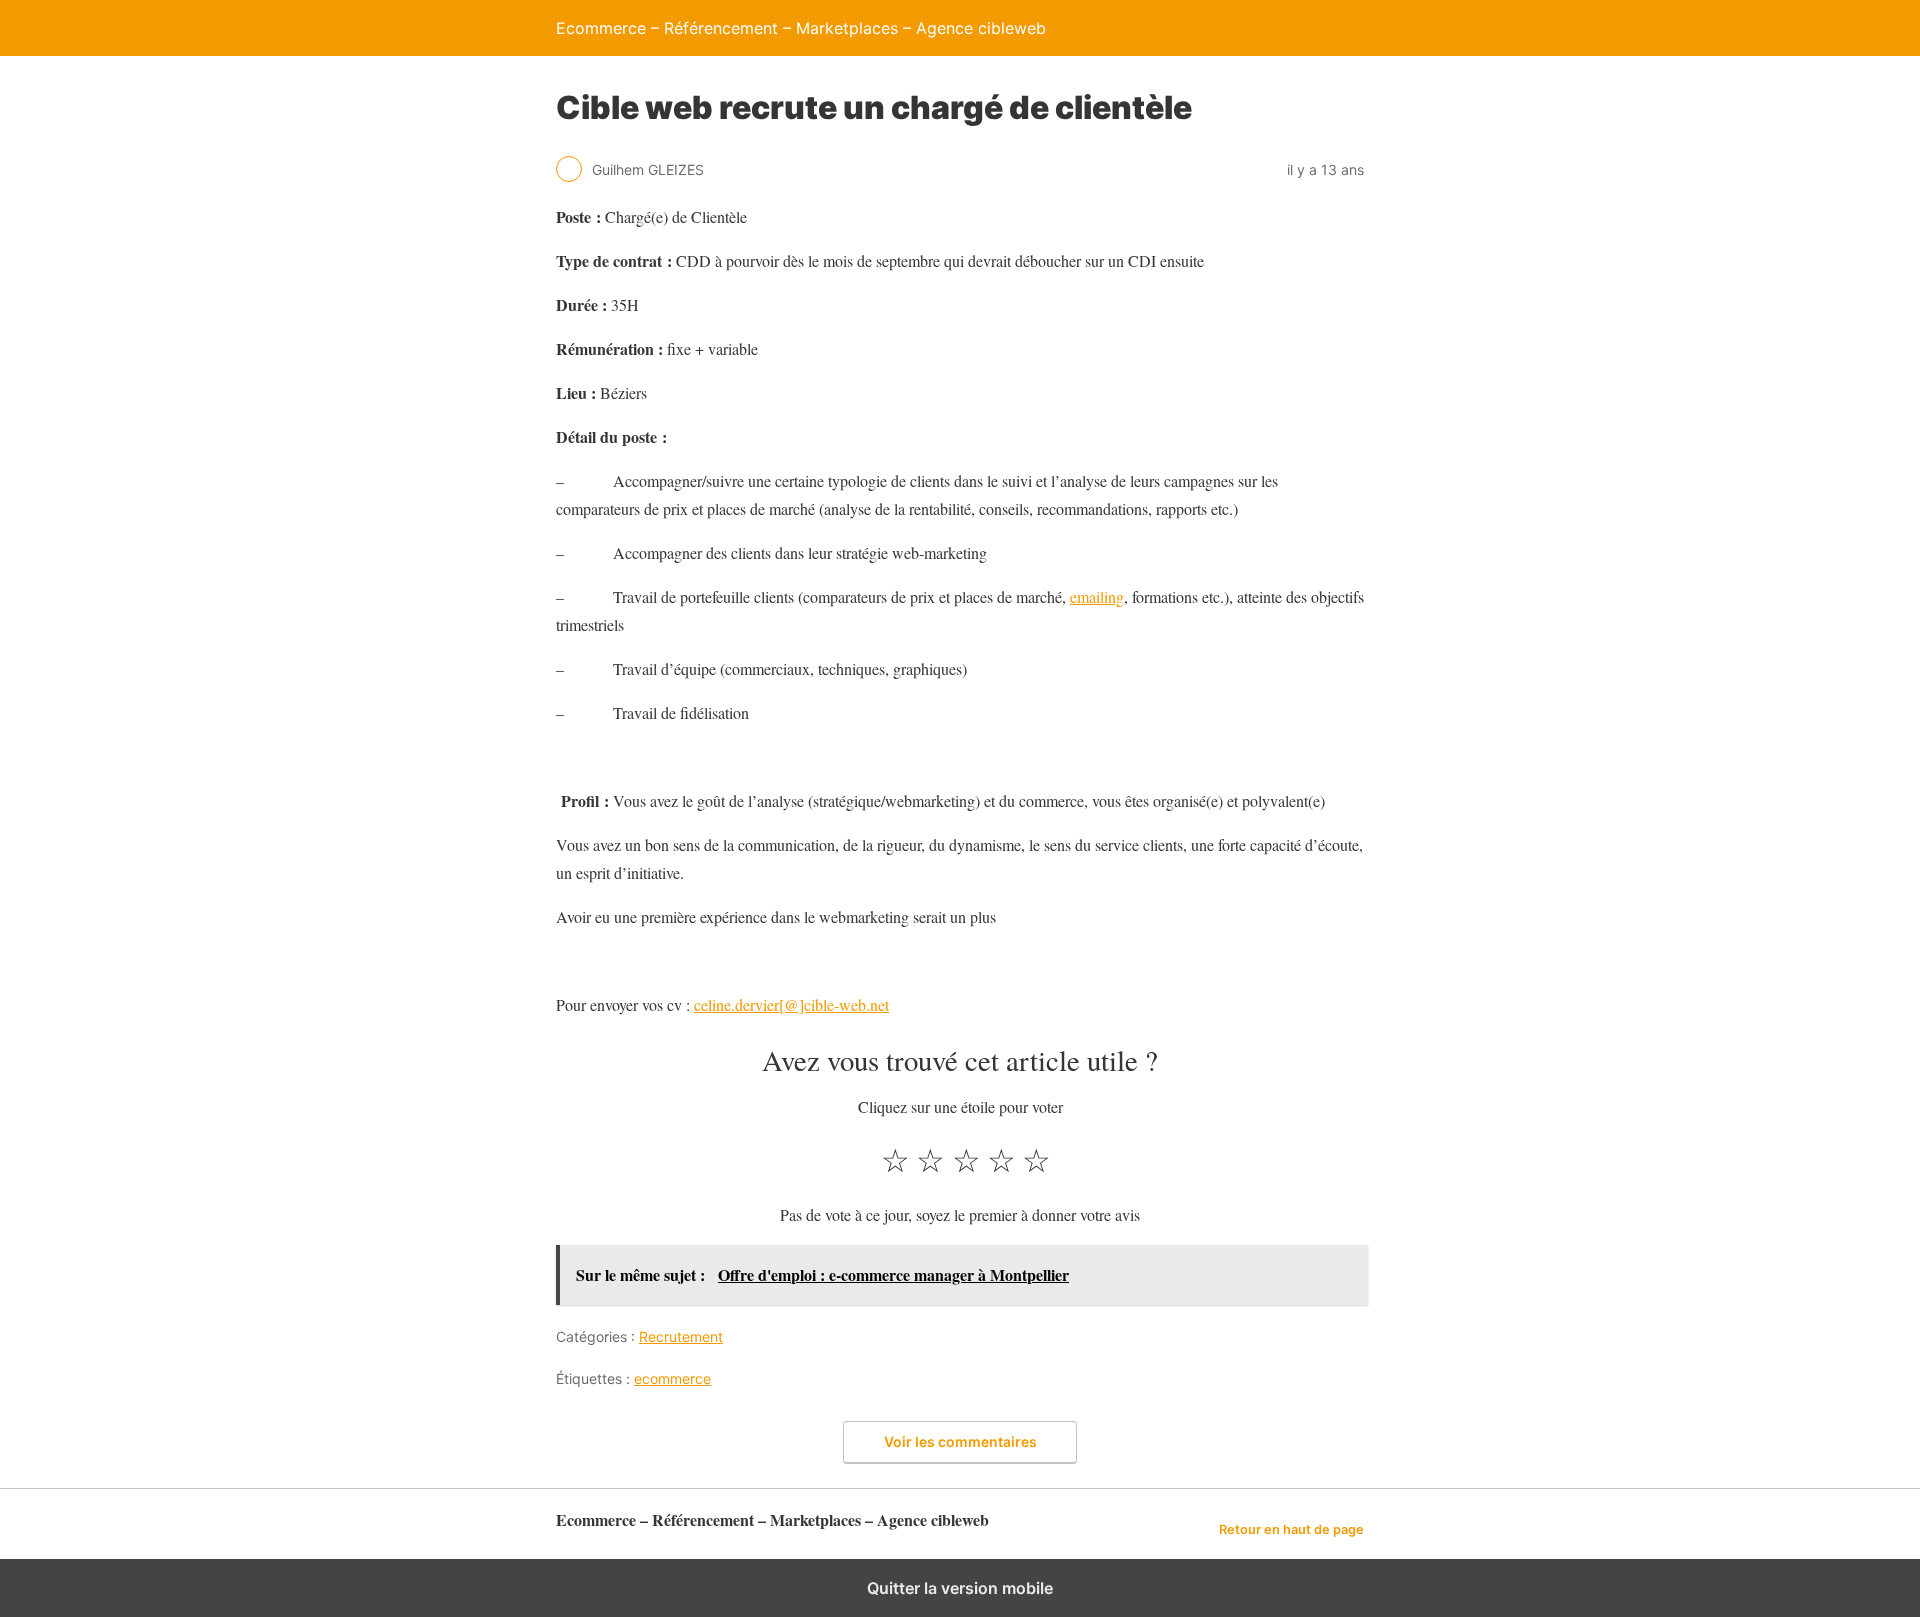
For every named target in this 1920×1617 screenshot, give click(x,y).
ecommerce (672, 1378)
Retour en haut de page (1291, 1529)
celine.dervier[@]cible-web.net (791, 1004)
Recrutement (681, 1336)
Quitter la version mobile (960, 1588)
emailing (1097, 596)
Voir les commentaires (960, 1441)
